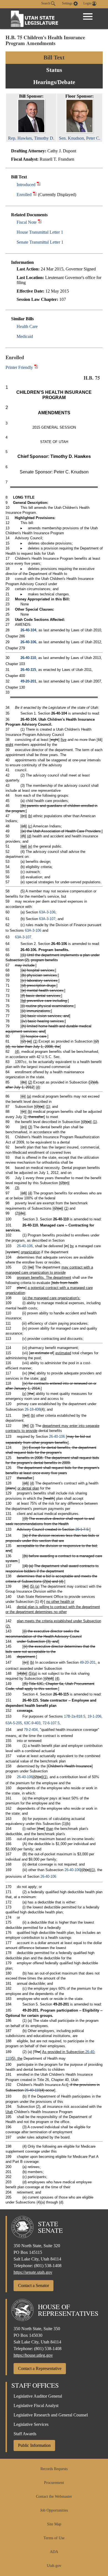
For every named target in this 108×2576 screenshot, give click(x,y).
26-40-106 (28, 642)
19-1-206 (94, 1716)
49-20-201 (28, 681)
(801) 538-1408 (48, 2266)
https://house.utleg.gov (33, 2355)
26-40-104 (28, 630)
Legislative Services (31, 2424)
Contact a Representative (40, 2368)
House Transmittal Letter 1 (40, 232)
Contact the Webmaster (54, 2496)
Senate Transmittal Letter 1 (40, 242)
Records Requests (54, 2469)
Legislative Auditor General (38, 2396)
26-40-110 (28, 658)
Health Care (27, 326)
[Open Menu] (88, 17)
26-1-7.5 (82, 1529)
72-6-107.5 (51, 1723)
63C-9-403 (32, 1723)
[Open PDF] (39, 185)
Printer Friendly (20, 367)
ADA (54, 2552)
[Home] (35, 19)
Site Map (54, 2524)
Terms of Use (54, 2538)
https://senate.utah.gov (33, 2272)
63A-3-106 (47, 912)
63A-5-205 (14, 1723)
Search (46, 3)
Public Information (34, 2445)
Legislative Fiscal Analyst (36, 2406)
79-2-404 (31, 1730)
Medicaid (25, 336)
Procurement (54, 2483)
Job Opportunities (54, 2510)
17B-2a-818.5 (75, 1716)
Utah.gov (54, 2566)
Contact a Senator (34, 2285)
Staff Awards (25, 2434)
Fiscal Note (27, 222)
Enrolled (24, 195)
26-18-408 (33, 1409)
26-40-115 (28, 670)
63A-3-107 (47, 919)
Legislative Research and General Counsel (51, 2415)
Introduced (26, 185)
